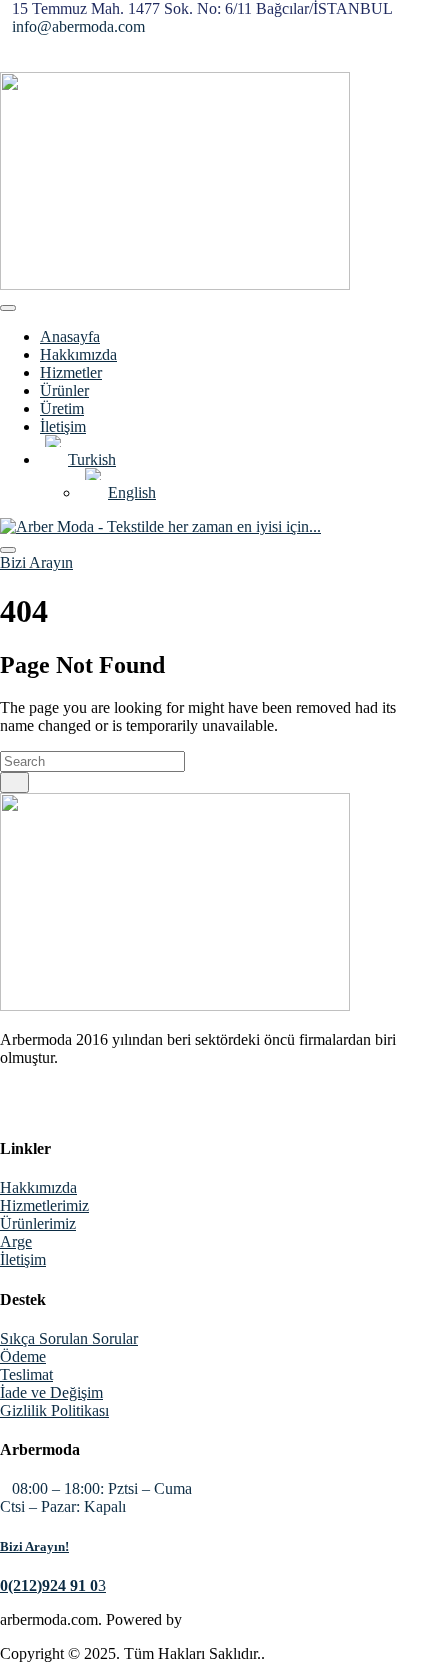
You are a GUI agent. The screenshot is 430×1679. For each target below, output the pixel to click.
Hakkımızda (78, 354)
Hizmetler (71, 372)
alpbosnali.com (233, 1619)
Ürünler (64, 390)
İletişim (63, 426)
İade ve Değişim (51, 1392)
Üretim (62, 408)
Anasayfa (70, 336)
